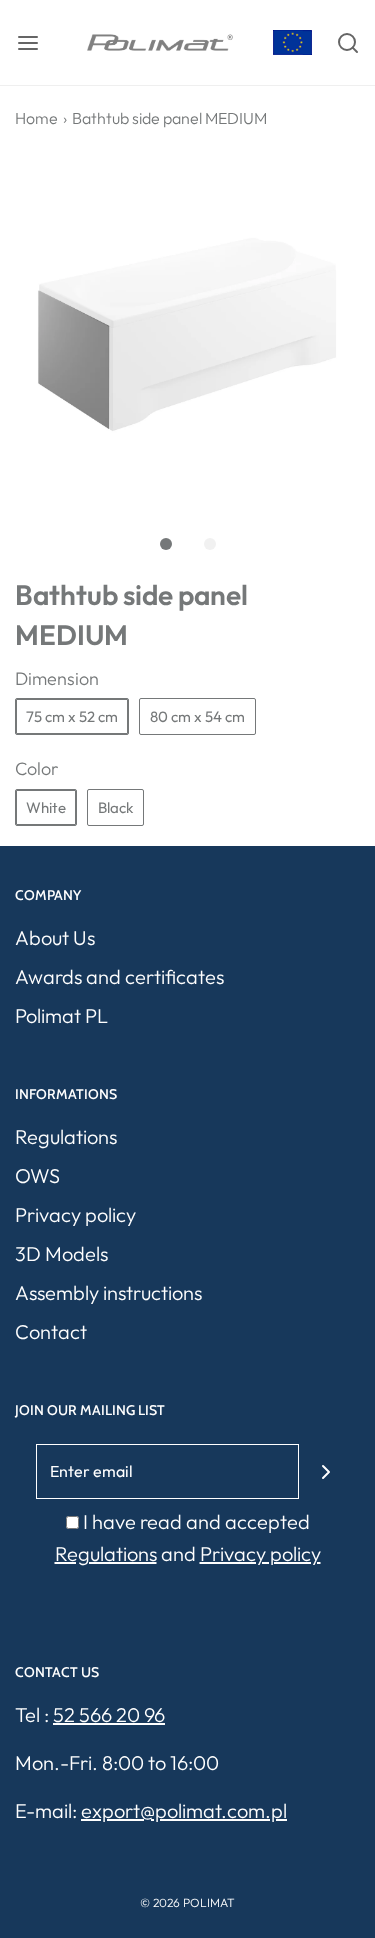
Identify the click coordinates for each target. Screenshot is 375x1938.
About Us (55, 937)
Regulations (66, 1136)
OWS (37, 1175)
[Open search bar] (347, 42)
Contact (51, 1331)
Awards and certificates (119, 976)
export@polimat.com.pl (184, 1810)
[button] (187, 334)
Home (36, 118)
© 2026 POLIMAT (187, 1902)
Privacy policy (75, 1214)
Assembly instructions (108, 1292)
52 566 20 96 (109, 1714)
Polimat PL (61, 1015)
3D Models (61, 1253)
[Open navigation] (27, 42)
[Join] (326, 1471)
